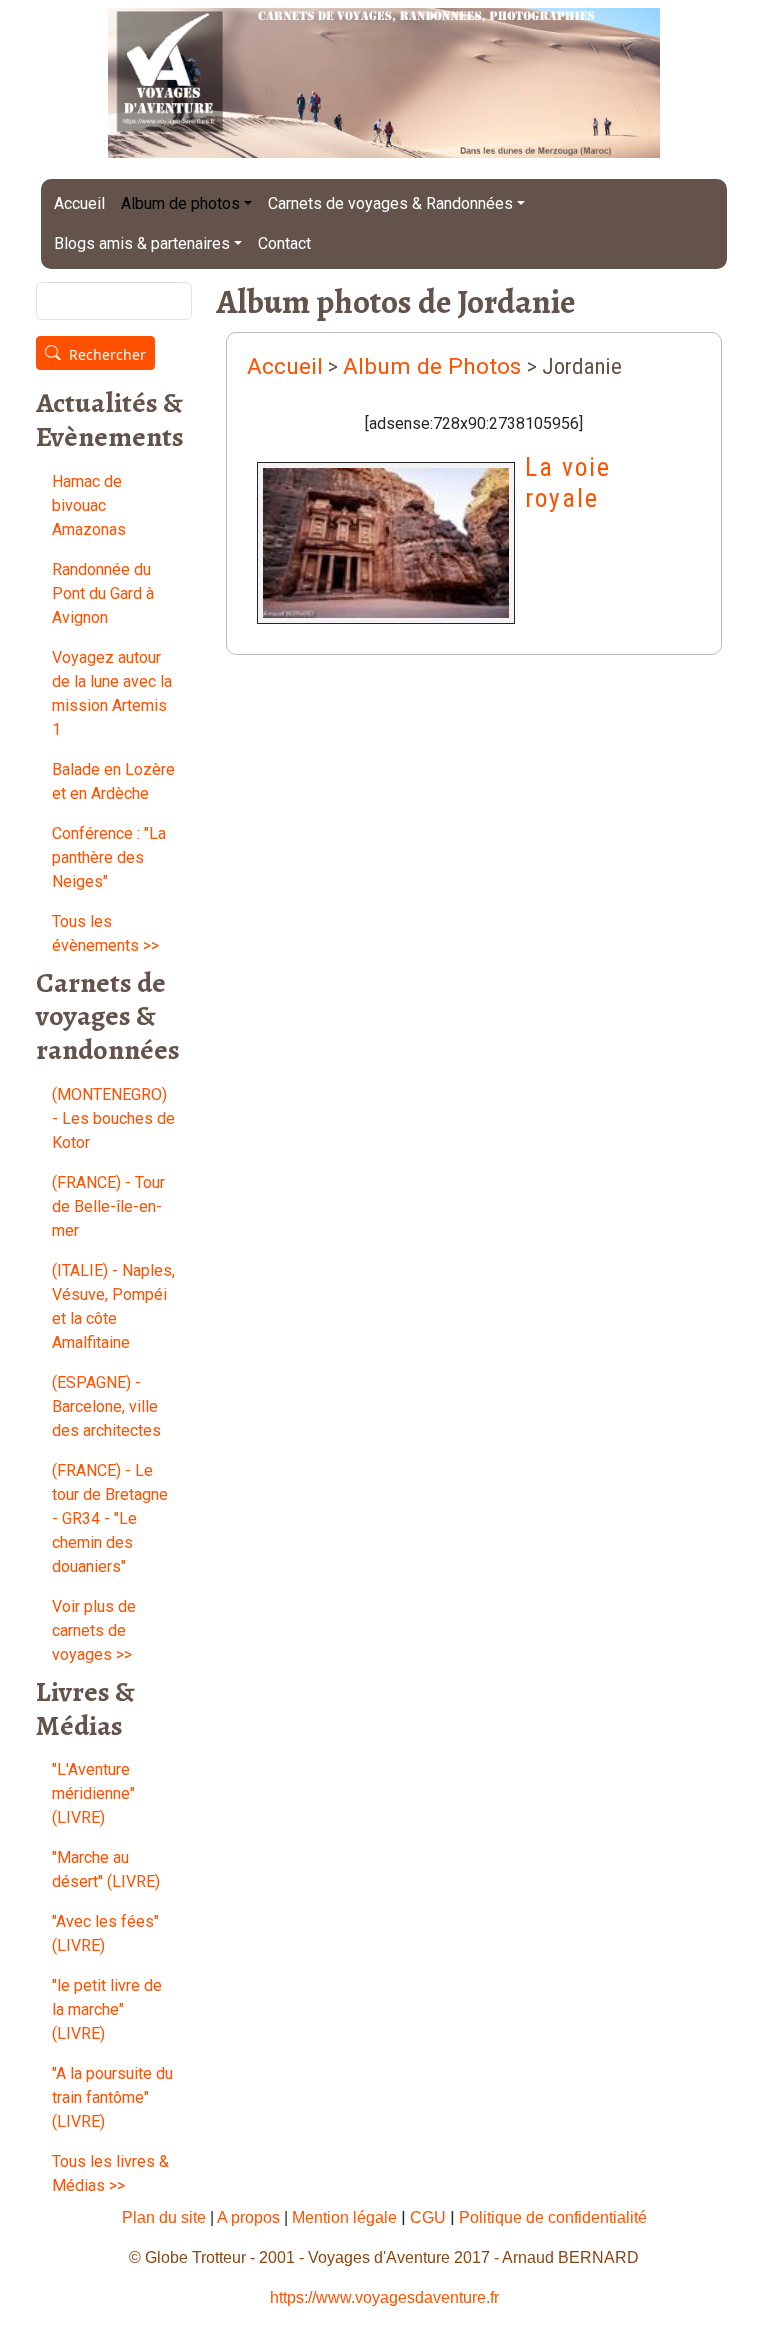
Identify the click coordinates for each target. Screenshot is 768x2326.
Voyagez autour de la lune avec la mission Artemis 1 (112, 693)
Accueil (79, 203)
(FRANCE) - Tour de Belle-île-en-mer (108, 1206)
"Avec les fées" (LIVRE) (105, 1933)
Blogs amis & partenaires (142, 243)
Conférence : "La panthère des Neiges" (109, 857)
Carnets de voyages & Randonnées (390, 203)
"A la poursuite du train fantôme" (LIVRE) (112, 2097)
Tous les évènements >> (105, 933)
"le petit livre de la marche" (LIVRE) (107, 2009)
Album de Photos (435, 366)
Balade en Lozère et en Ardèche (113, 781)
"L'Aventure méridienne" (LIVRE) (93, 1793)
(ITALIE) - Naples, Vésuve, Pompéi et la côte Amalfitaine (113, 1306)
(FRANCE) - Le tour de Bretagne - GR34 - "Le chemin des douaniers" (110, 1518)
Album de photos (180, 203)
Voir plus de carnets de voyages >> (94, 1630)
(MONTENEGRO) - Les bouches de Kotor (113, 1118)
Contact (284, 243)
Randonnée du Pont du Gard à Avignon (103, 593)
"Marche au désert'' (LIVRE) (106, 1869)
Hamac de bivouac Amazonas (89, 505)
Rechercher (107, 354)
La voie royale (568, 482)
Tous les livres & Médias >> (110, 2173)
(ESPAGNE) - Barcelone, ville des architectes (106, 1406)
